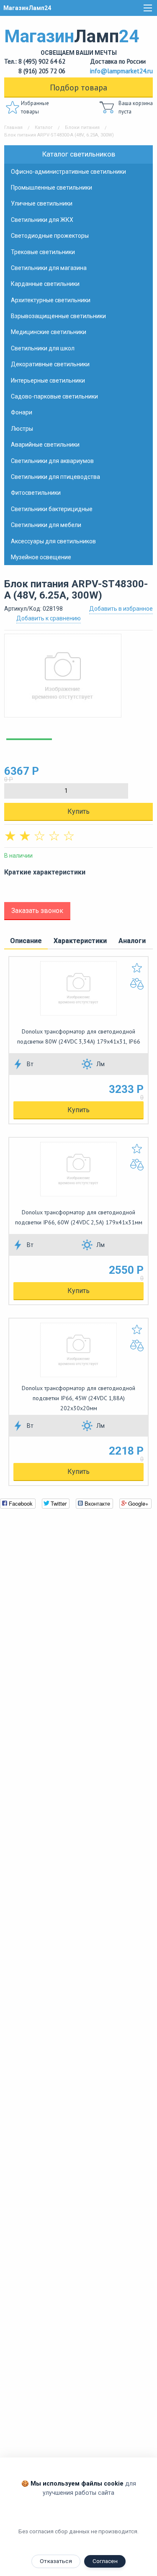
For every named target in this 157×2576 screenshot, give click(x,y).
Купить (78, 811)
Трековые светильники (43, 252)
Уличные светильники (42, 203)
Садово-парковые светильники (54, 396)
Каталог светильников (79, 154)
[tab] (26, 941)
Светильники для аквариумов (52, 461)
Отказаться (56, 2561)
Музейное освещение (41, 557)
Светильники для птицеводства (55, 477)
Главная (13, 127)
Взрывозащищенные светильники (58, 316)
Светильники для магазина (49, 268)
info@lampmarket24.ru (121, 71)
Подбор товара (78, 87)
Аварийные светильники (45, 445)
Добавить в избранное (121, 609)
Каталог (44, 127)
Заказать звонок (37, 911)
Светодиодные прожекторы (50, 236)
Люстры (22, 429)
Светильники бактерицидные (52, 509)
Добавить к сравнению (49, 618)
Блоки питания (82, 127)
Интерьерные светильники (48, 380)
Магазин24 (72, 41)
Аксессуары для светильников (53, 541)
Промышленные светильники (51, 188)
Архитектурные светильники (51, 300)
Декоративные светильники (50, 364)
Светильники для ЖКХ (42, 220)
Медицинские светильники (49, 332)
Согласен (105, 2561)
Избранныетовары (35, 107)
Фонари (22, 412)
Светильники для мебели (46, 525)
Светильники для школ (43, 348)
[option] (78, 680)
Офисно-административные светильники (68, 172)
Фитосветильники (36, 493)
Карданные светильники (45, 284)
